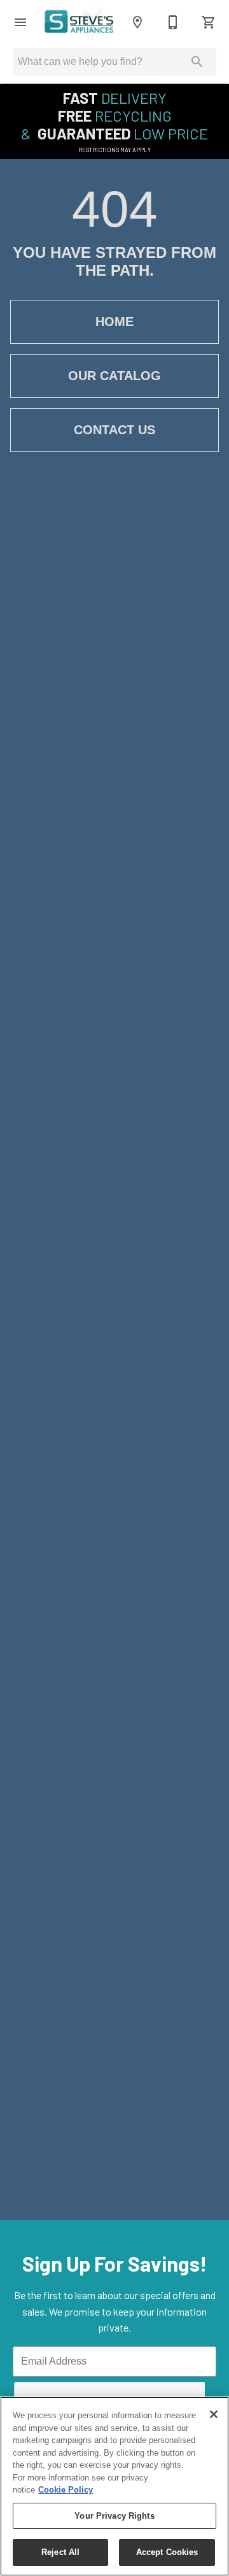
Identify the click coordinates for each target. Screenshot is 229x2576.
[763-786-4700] (173, 22)
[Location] (137, 22)
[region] (114, 2486)
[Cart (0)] (209, 22)
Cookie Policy (66, 2490)
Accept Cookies (167, 2552)
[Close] (214, 2414)
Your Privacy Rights (114, 2516)
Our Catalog (114, 376)
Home (114, 322)
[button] (20, 22)
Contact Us (114, 430)
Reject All (60, 2552)
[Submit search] (197, 62)
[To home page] (79, 22)
